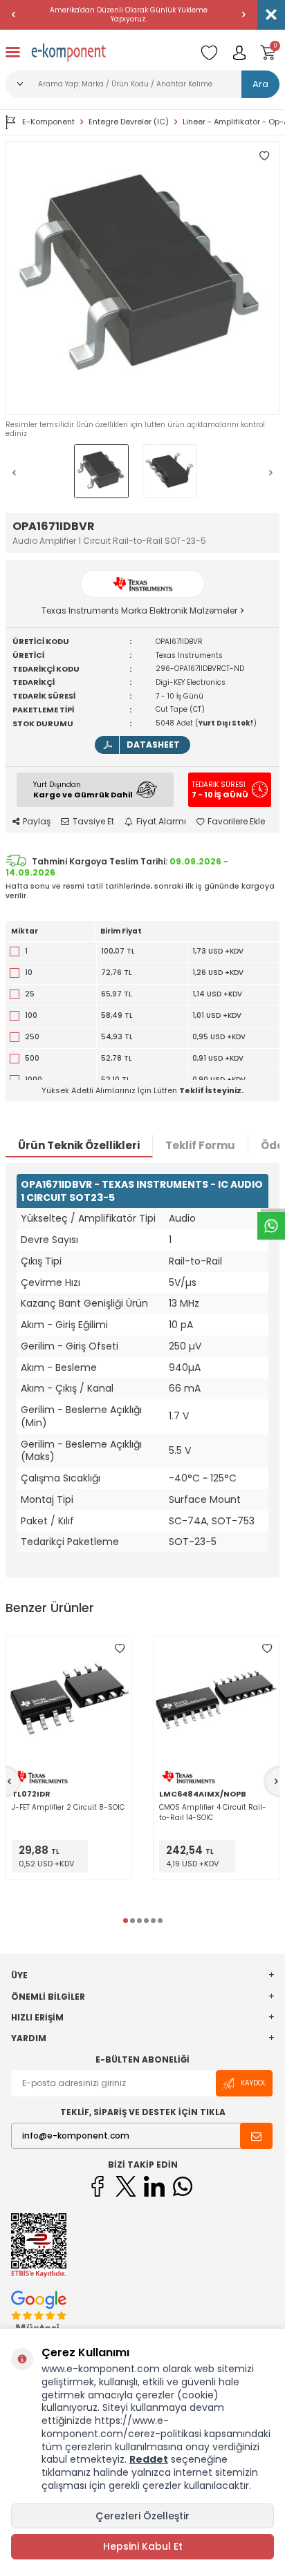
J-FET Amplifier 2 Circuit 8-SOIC (68, 1807)
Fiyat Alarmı (161, 822)
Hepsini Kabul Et (143, 2546)
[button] (14, 15)
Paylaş (37, 822)
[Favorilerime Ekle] (120, 1648)
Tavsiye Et (93, 822)
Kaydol (254, 2083)
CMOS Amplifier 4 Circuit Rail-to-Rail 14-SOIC (213, 1812)
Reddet (149, 2459)
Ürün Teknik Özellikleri (79, 1145)
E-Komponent (48, 122)
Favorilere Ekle (236, 822)
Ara (260, 84)
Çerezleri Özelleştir (142, 2516)
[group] (142, 278)
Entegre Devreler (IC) (129, 122)
